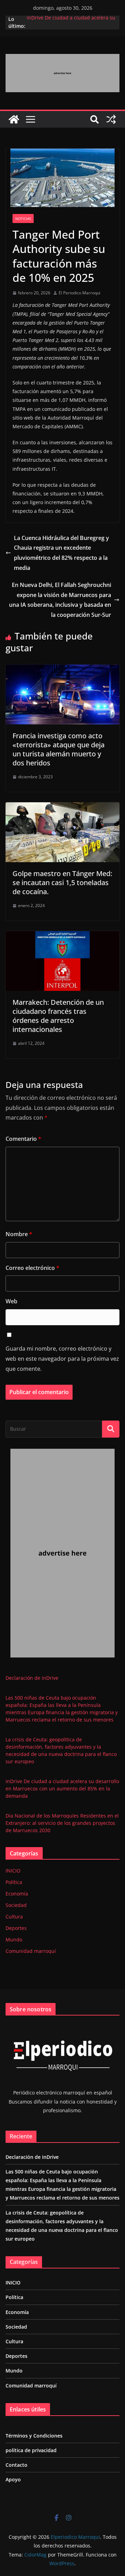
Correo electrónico (32, 1268)
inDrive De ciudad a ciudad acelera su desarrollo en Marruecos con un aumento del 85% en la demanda (62, 1788)
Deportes (16, 1928)
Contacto (16, 2465)
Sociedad (16, 1905)
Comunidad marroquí (31, 1951)
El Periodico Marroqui (80, 293)
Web (11, 1301)
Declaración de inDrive (32, 1678)
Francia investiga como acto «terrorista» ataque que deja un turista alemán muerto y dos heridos (59, 749)
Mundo (14, 1939)
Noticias (23, 218)
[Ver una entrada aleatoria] (111, 119)
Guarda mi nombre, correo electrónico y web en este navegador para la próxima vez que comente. (62, 1359)
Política (14, 1882)
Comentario (23, 1139)
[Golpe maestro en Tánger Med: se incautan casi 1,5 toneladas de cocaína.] (62, 807)
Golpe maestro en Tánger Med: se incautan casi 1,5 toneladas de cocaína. (62, 882)
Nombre (19, 1234)
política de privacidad (31, 2450)
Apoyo (13, 2479)
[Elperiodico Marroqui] (14, 119)
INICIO (13, 1871)
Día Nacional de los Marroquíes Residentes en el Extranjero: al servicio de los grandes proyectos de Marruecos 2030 (62, 1823)
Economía (17, 1894)
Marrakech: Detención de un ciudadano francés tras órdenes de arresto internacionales (58, 1016)
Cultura (14, 1917)
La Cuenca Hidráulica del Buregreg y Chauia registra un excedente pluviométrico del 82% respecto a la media (61, 553)
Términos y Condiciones (34, 2436)
